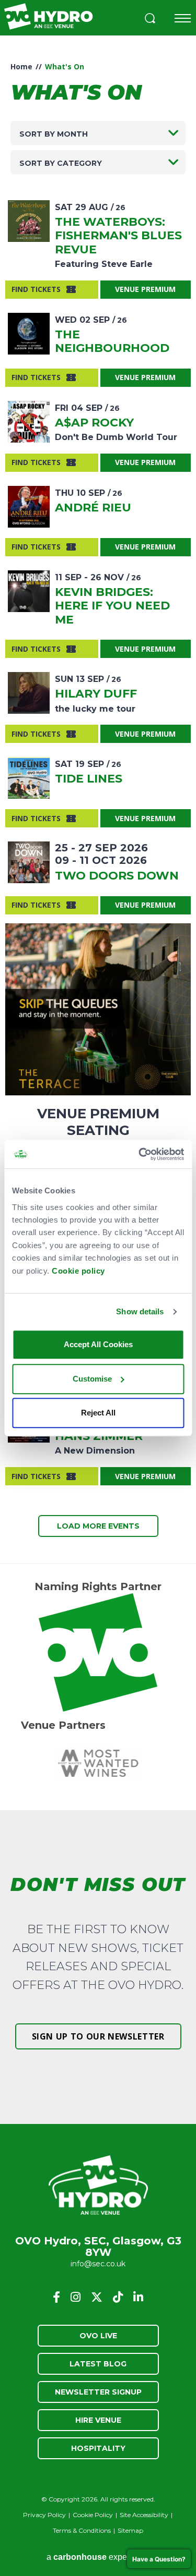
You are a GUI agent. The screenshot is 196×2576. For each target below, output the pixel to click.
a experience (98, 2557)
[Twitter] (97, 2297)
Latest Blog (98, 2364)
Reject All (98, 1413)
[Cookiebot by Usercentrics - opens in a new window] (140, 1154)
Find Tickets (36, 289)
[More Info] (29, 221)
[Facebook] (56, 2297)
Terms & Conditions (82, 2530)
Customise (92, 1379)
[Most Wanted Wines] (98, 1763)
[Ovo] (98, 1652)
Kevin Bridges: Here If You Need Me (112, 606)
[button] (150, 20)
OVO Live (98, 2336)
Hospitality (98, 2448)
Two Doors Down (117, 876)
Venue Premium (145, 289)
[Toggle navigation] (183, 18)
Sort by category (61, 163)
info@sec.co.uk (98, 2264)
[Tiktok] (118, 2297)
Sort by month (54, 134)
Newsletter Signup (98, 2392)
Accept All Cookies (98, 1344)
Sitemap (130, 2530)
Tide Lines (89, 779)
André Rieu (93, 508)
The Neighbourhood (112, 341)
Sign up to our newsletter (98, 2036)
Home (21, 66)
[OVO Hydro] (98, 2186)
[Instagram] (76, 2297)
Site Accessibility (144, 2515)
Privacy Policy (44, 2515)
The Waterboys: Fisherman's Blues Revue (118, 236)
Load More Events (98, 1526)
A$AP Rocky (94, 423)
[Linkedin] (138, 2297)
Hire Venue (98, 2420)
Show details (140, 1311)
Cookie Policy (93, 2515)
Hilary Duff (96, 694)
